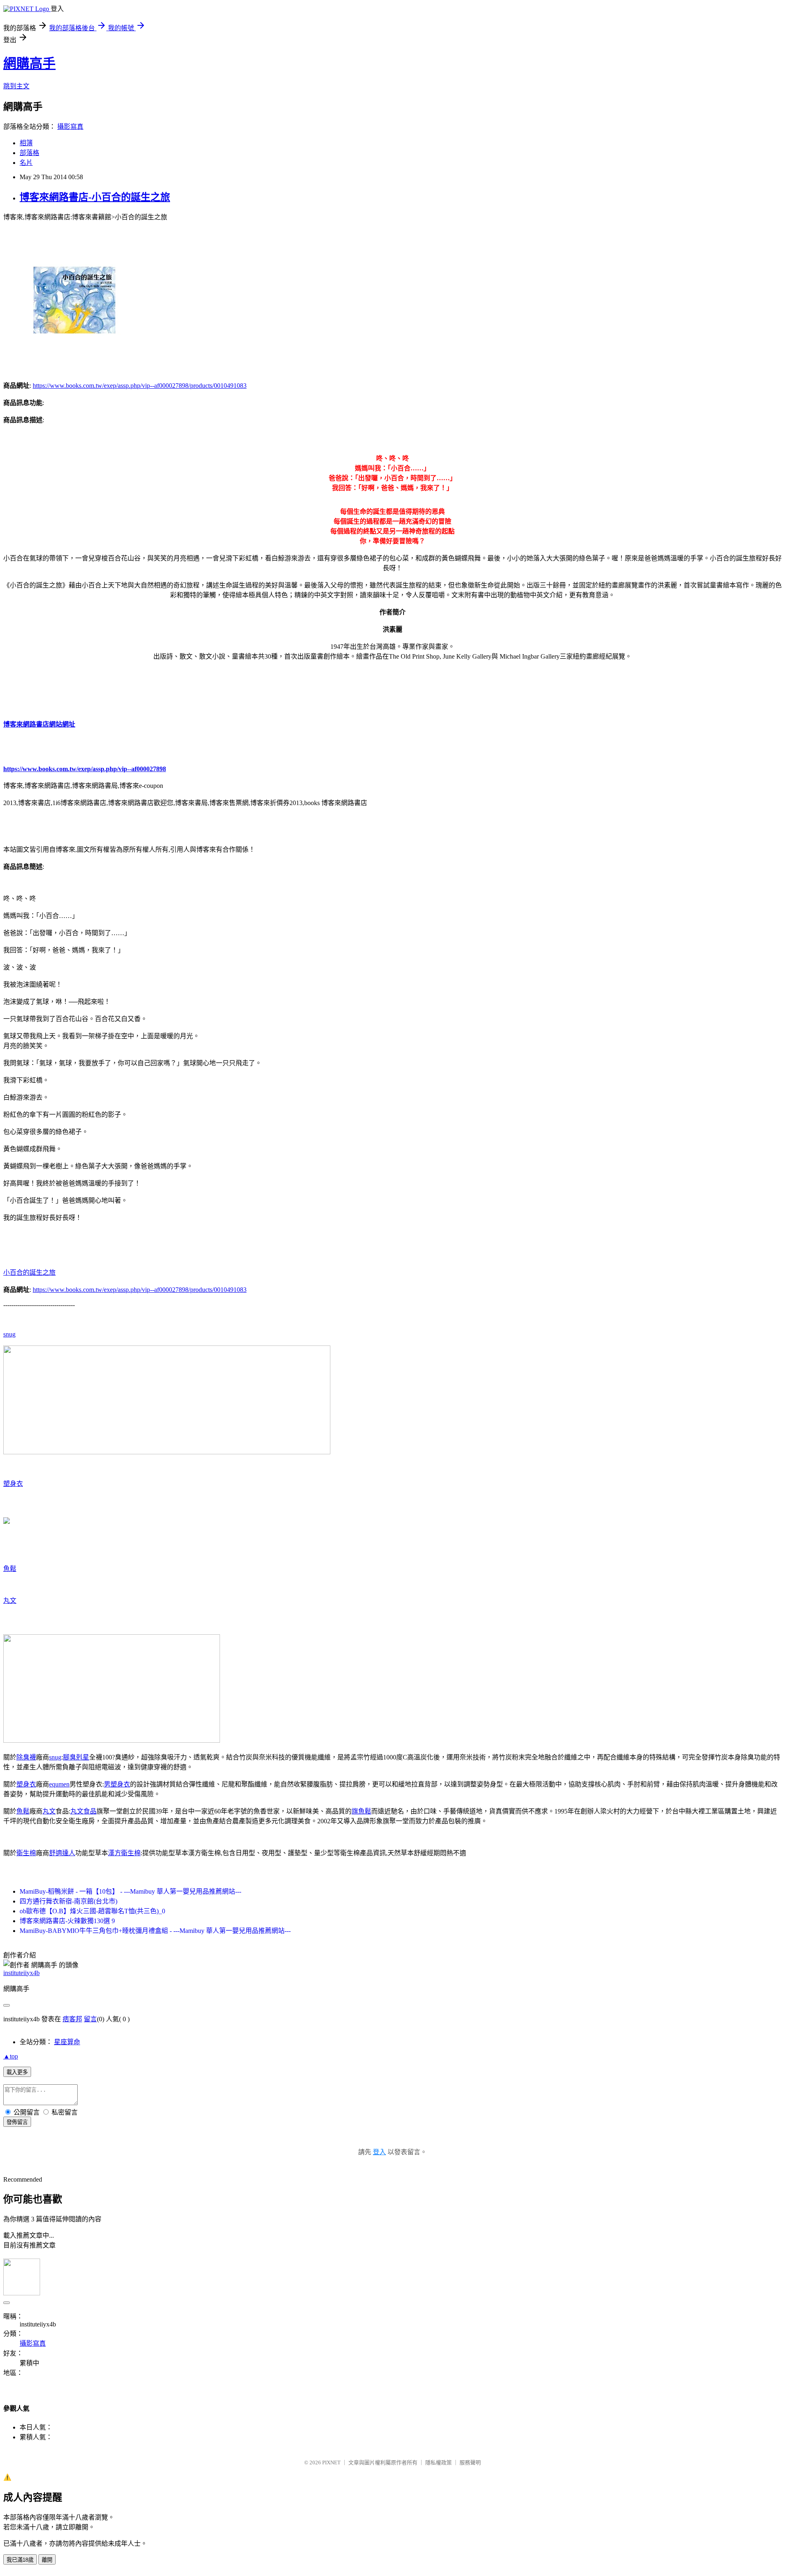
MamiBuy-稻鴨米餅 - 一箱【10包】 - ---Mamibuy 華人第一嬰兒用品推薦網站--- (130, 1891)
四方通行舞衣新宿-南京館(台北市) (68, 1901)
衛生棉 (26, 1853)
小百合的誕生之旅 (29, 1272)
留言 (90, 2019)
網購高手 (29, 63)
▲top (11, 2056)
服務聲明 (470, 2462)
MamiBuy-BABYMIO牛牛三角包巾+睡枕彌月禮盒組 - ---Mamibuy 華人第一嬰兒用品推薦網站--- (155, 1931)
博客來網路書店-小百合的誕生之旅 (95, 197)
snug (9, 1334)
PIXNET (331, 2462)
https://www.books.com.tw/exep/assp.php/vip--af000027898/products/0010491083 (140, 386)
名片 (26, 163)
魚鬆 (10, 1569)
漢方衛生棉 (124, 1853)
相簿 (26, 143)
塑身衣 (13, 1484)
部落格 (29, 153)
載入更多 (17, 2072)
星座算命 (67, 2042)
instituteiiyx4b (21, 1973)
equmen (59, 1784)
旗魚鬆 (361, 1811)
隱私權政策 (438, 2462)
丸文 (10, 1601)
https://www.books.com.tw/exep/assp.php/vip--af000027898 (85, 769)
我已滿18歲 (20, 2560)
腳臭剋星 (76, 1757)
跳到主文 (16, 86)
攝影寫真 (70, 127)
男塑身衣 (117, 1784)
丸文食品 (83, 1811)
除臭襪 (26, 1757)
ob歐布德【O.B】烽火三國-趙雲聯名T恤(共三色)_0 (92, 1911)
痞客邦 (72, 2019)
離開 (47, 2560)
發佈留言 (17, 2122)
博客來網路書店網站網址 (39, 724)
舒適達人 (62, 1853)
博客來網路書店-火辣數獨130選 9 (67, 1921)
